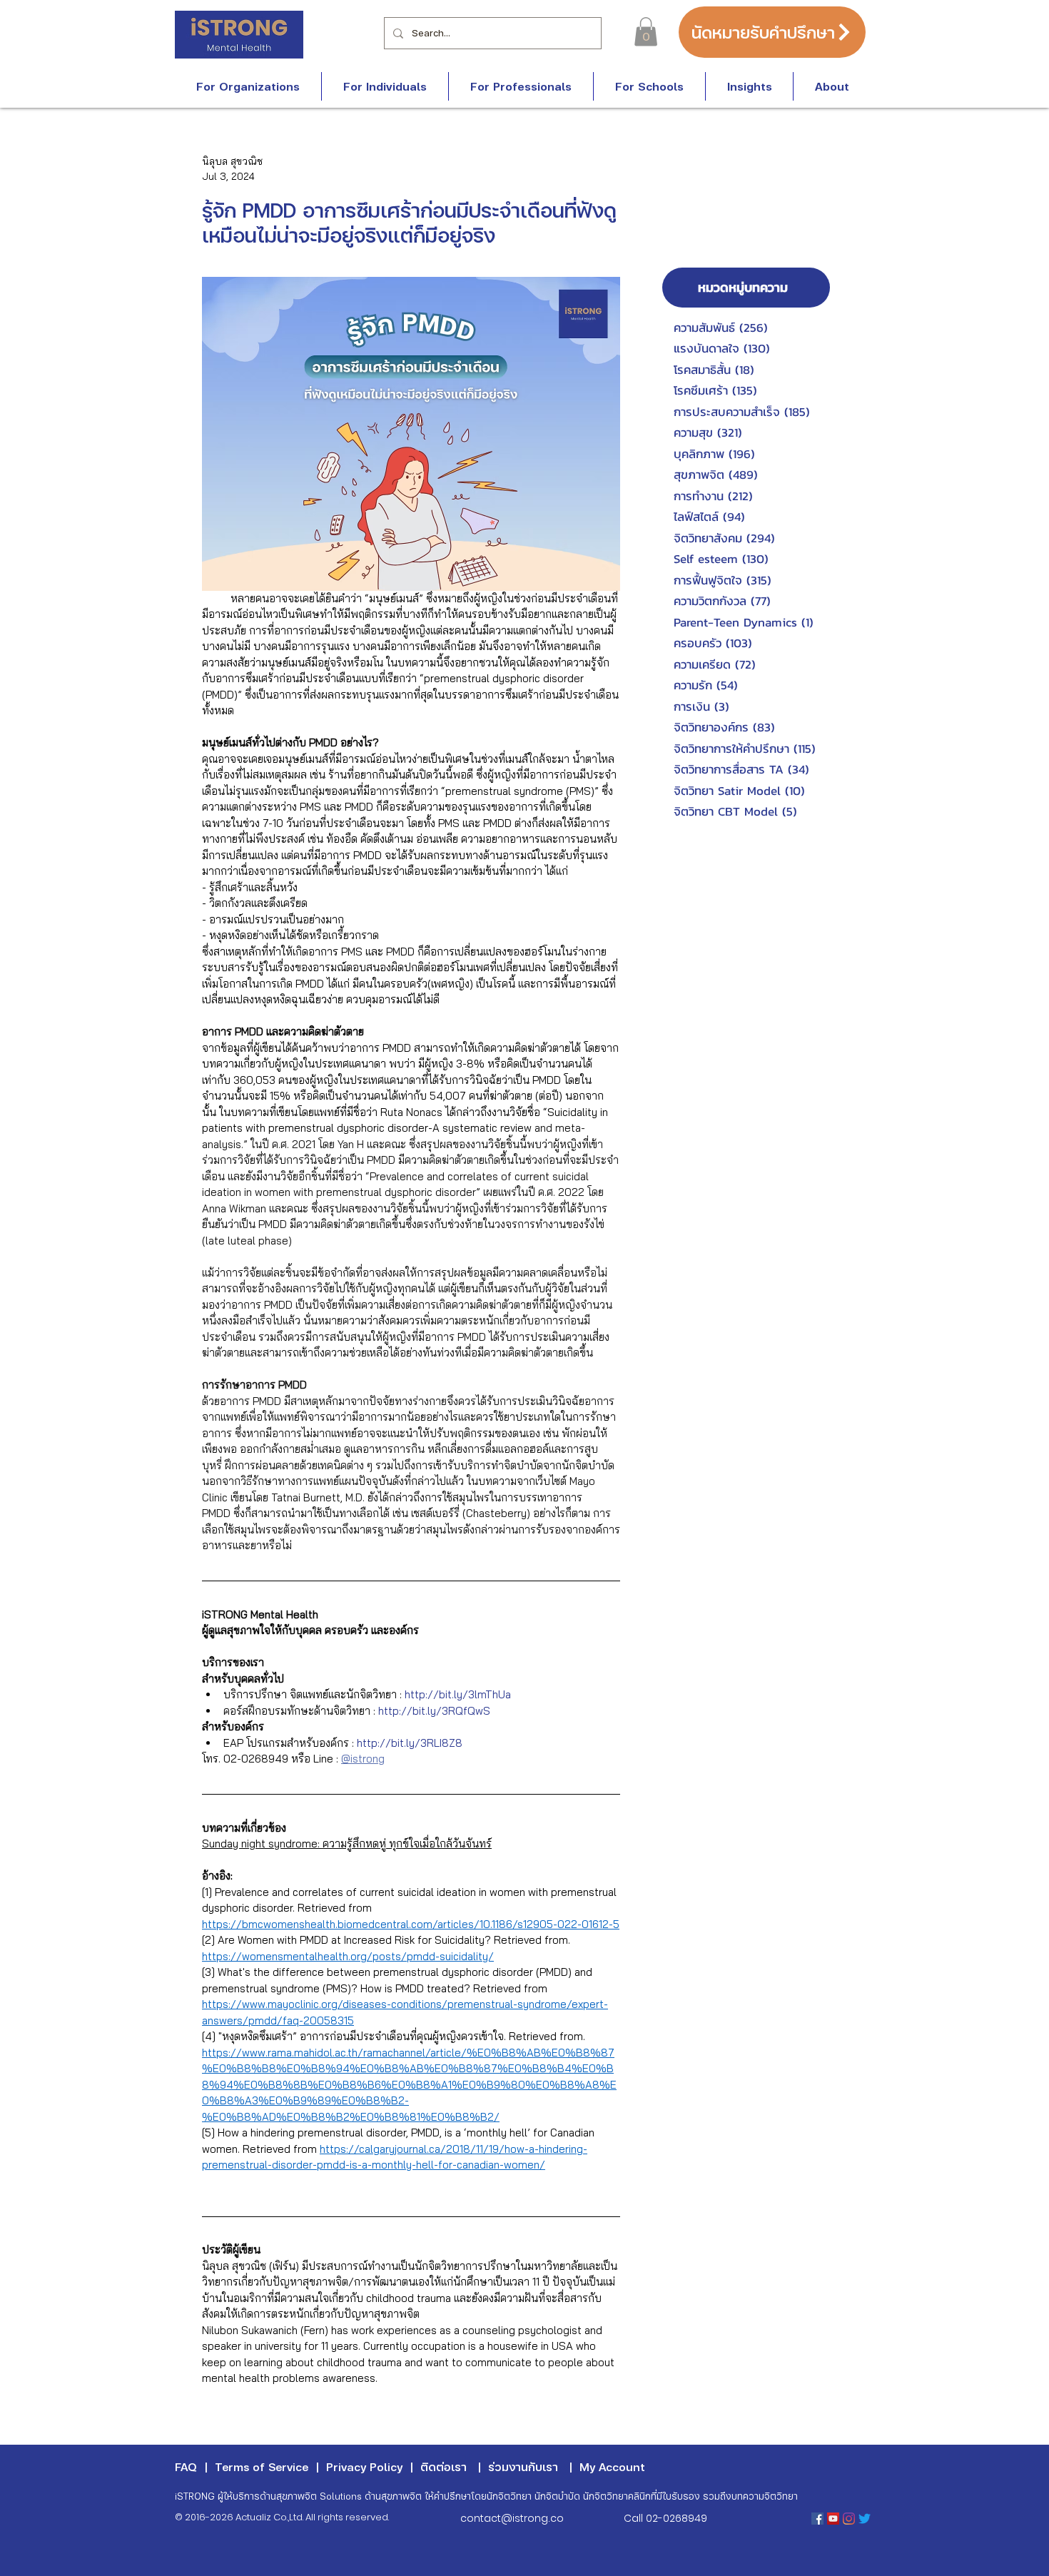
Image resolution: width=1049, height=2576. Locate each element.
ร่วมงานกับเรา (523, 2466)
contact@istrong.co (512, 2518)
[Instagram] (849, 2519)
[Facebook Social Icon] (817, 2519)
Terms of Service (262, 2466)
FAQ (186, 2466)
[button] (646, 32)
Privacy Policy (364, 2466)
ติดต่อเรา (444, 2466)
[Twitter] (865, 2519)
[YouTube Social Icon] (833, 2519)
